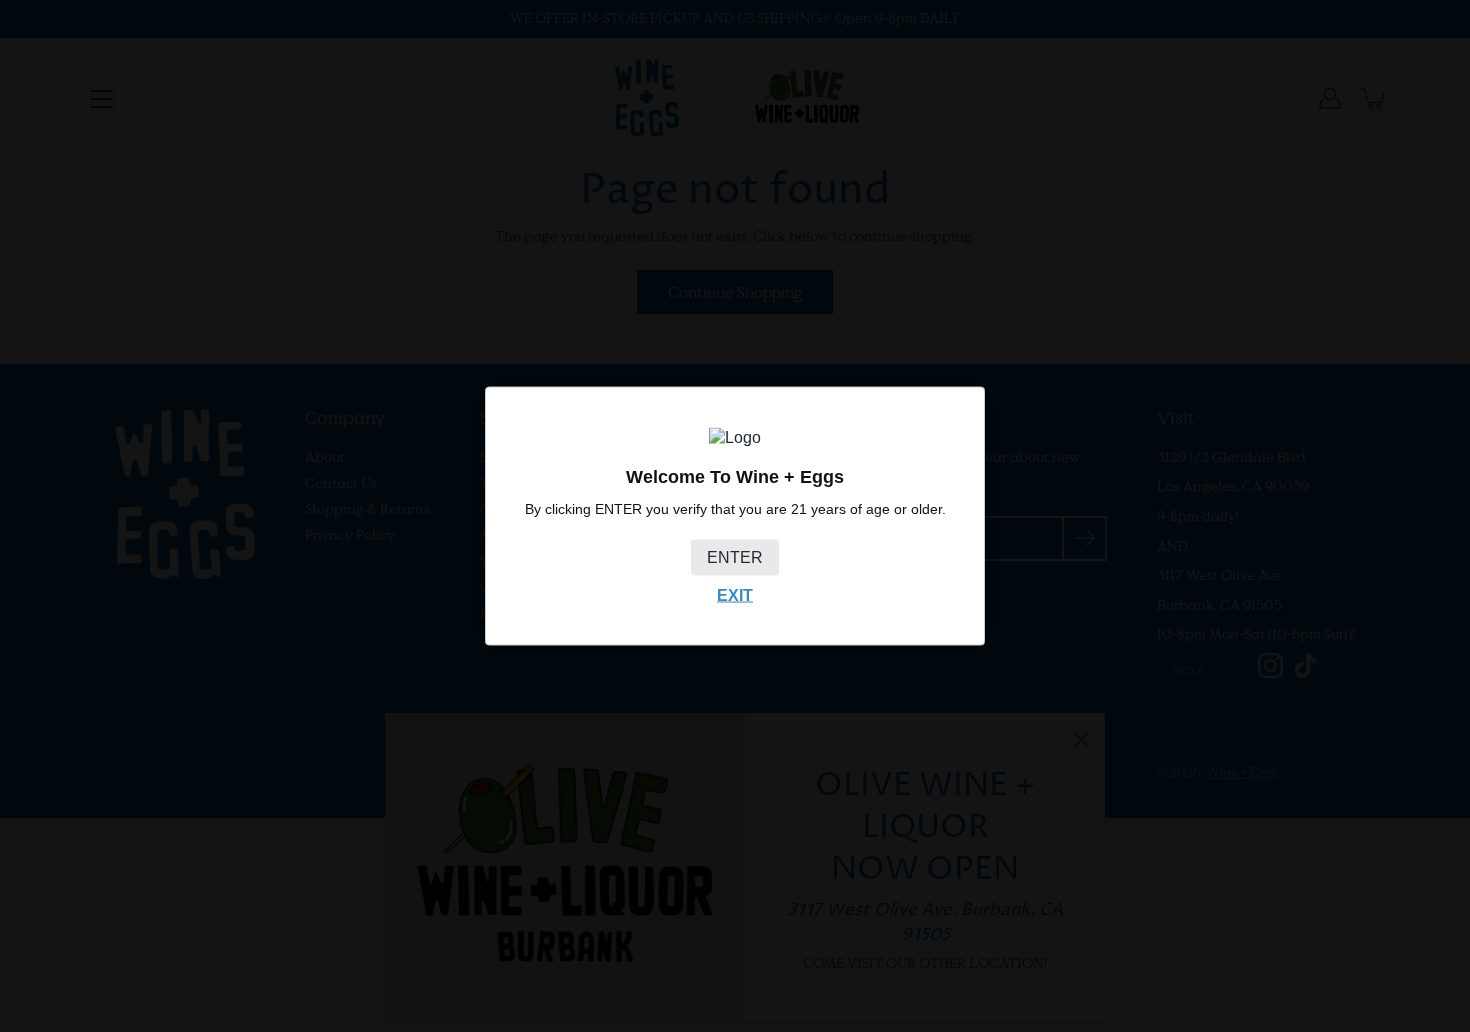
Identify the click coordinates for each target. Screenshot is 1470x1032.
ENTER (735, 556)
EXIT (735, 594)
